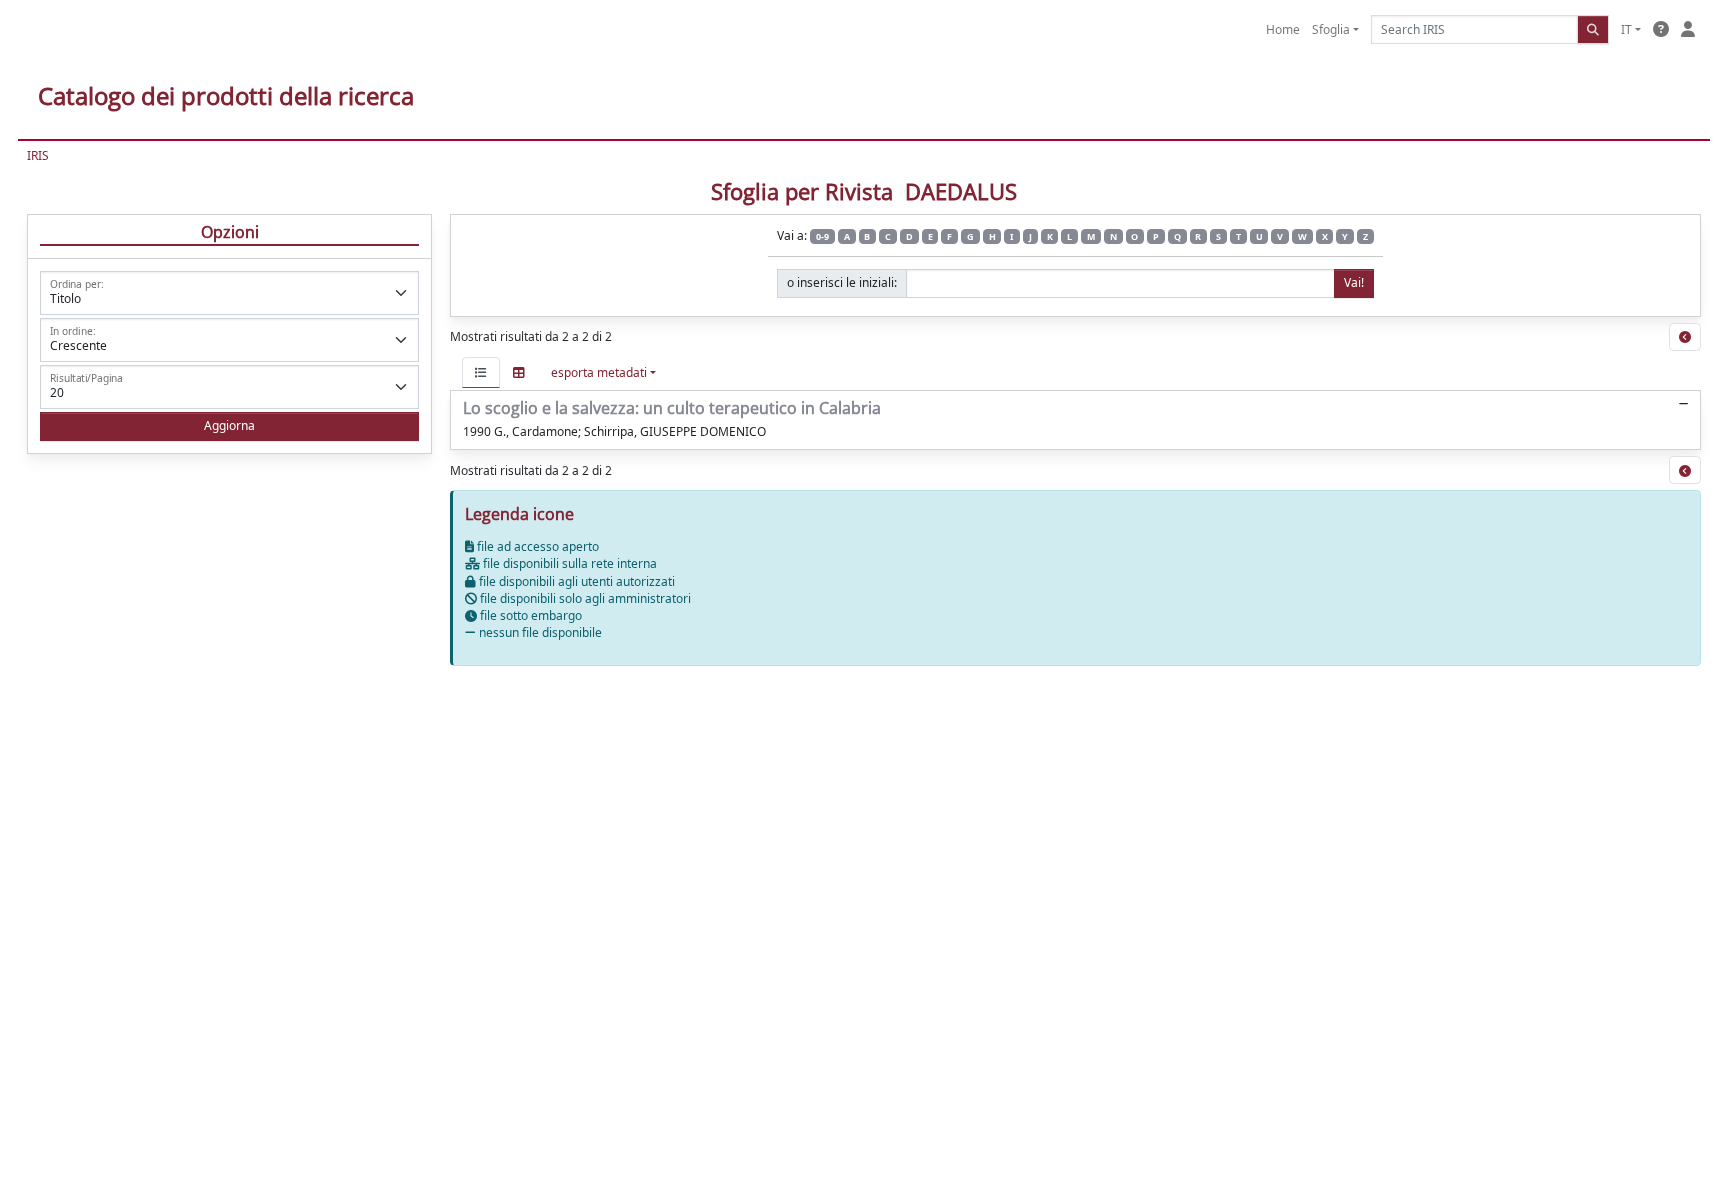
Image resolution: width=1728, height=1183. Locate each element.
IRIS (38, 155)
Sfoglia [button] (1331, 29)
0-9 (822, 236)
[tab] (481, 372)
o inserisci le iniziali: (842, 282)
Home (1283, 29)
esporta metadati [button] (599, 372)
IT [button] (1626, 29)
